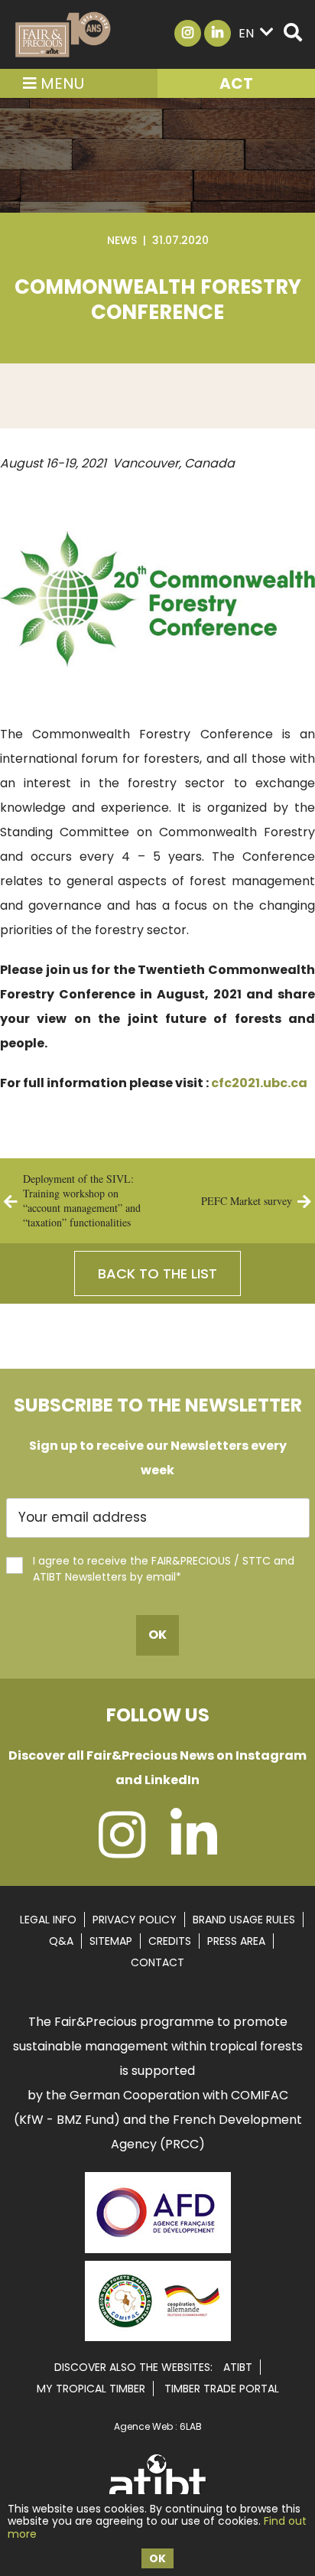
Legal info (48, 1920)
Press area (236, 1941)
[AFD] (158, 2255)
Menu (60, 83)
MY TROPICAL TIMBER (91, 2389)
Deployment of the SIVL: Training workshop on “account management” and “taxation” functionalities (82, 1200)
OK (157, 2558)
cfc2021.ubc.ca (259, 1083)
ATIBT (238, 2367)
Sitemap (111, 1941)
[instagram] (122, 1850)
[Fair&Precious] (63, 34)
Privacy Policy (135, 1920)
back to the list (157, 1273)
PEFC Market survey (247, 1201)
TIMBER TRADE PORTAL (222, 2389)
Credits (170, 1941)
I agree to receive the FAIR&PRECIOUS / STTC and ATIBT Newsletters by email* (164, 1569)
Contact (157, 1962)
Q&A (61, 1941)
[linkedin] (194, 1850)
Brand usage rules (244, 1920)
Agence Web (143, 2426)
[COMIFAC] (158, 2336)
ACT (236, 83)
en (246, 33)
